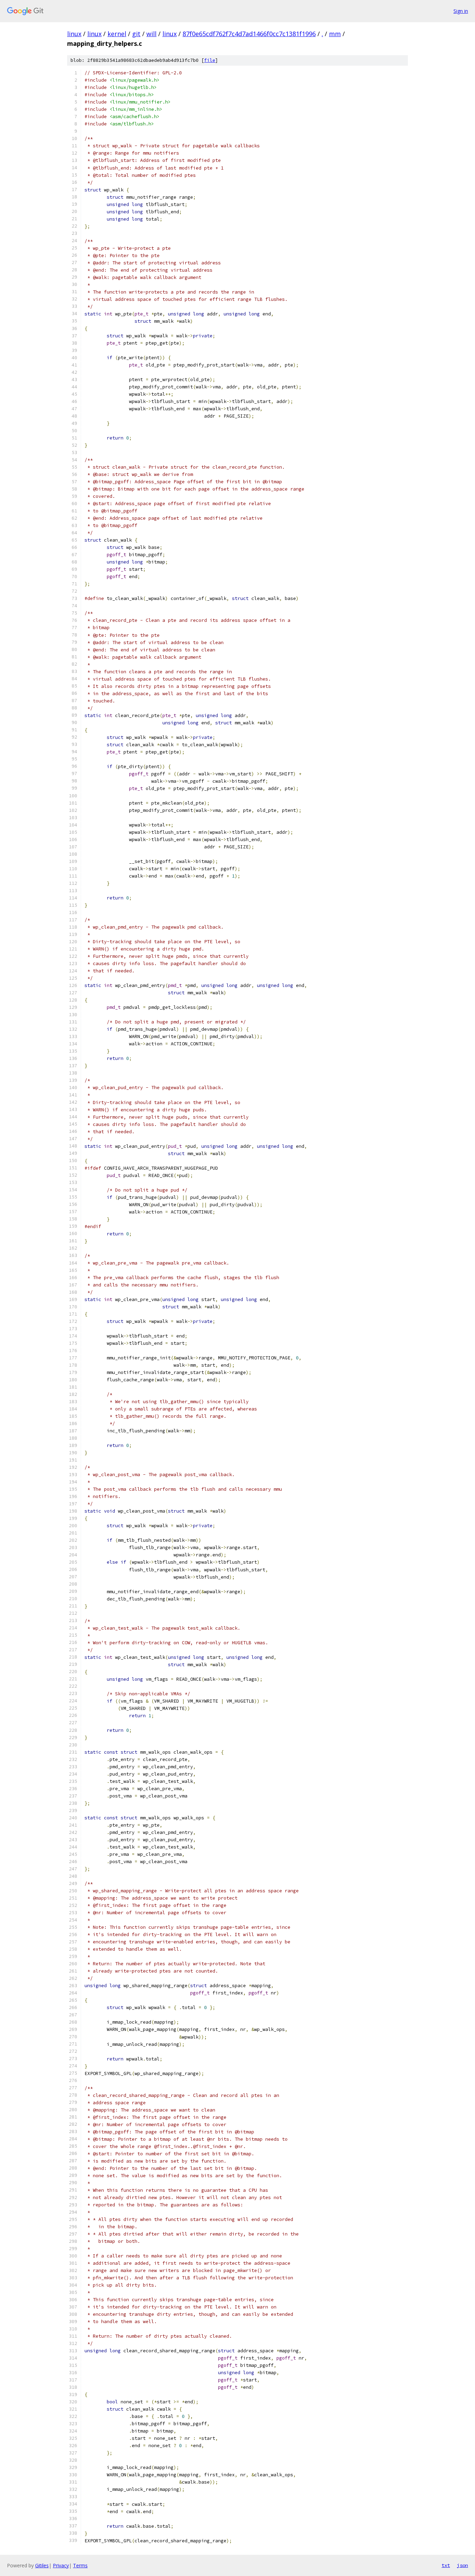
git (136, 34)
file (210, 60)
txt (446, 2565)
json (462, 2565)
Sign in (461, 11)
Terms (80, 2565)
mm (335, 34)
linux (74, 34)
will (151, 34)
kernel (117, 34)
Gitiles (42, 2565)
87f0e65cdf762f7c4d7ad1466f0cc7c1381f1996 (249, 34)
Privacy (61, 2565)
